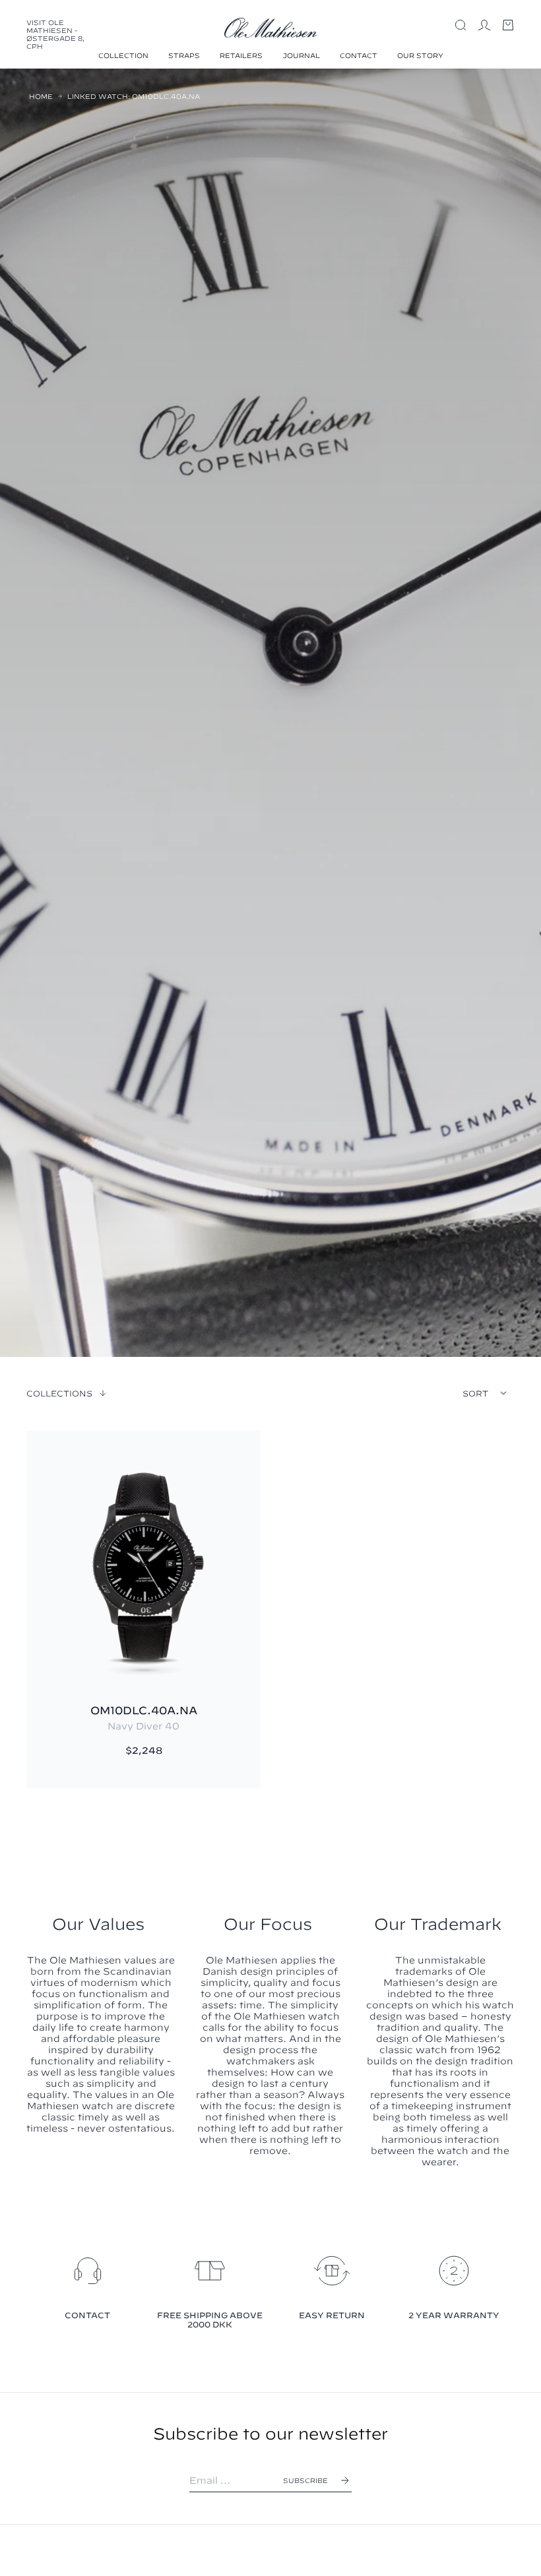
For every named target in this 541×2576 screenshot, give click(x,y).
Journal (301, 55)
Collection (123, 55)
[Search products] (461, 25)
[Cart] (508, 25)
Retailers (241, 55)
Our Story (420, 55)
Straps (184, 55)
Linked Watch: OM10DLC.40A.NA (134, 96)
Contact (359, 55)
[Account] (484, 25)
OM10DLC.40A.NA (144, 1710)
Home (41, 96)
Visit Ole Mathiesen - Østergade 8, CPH (55, 34)
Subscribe (305, 2480)
